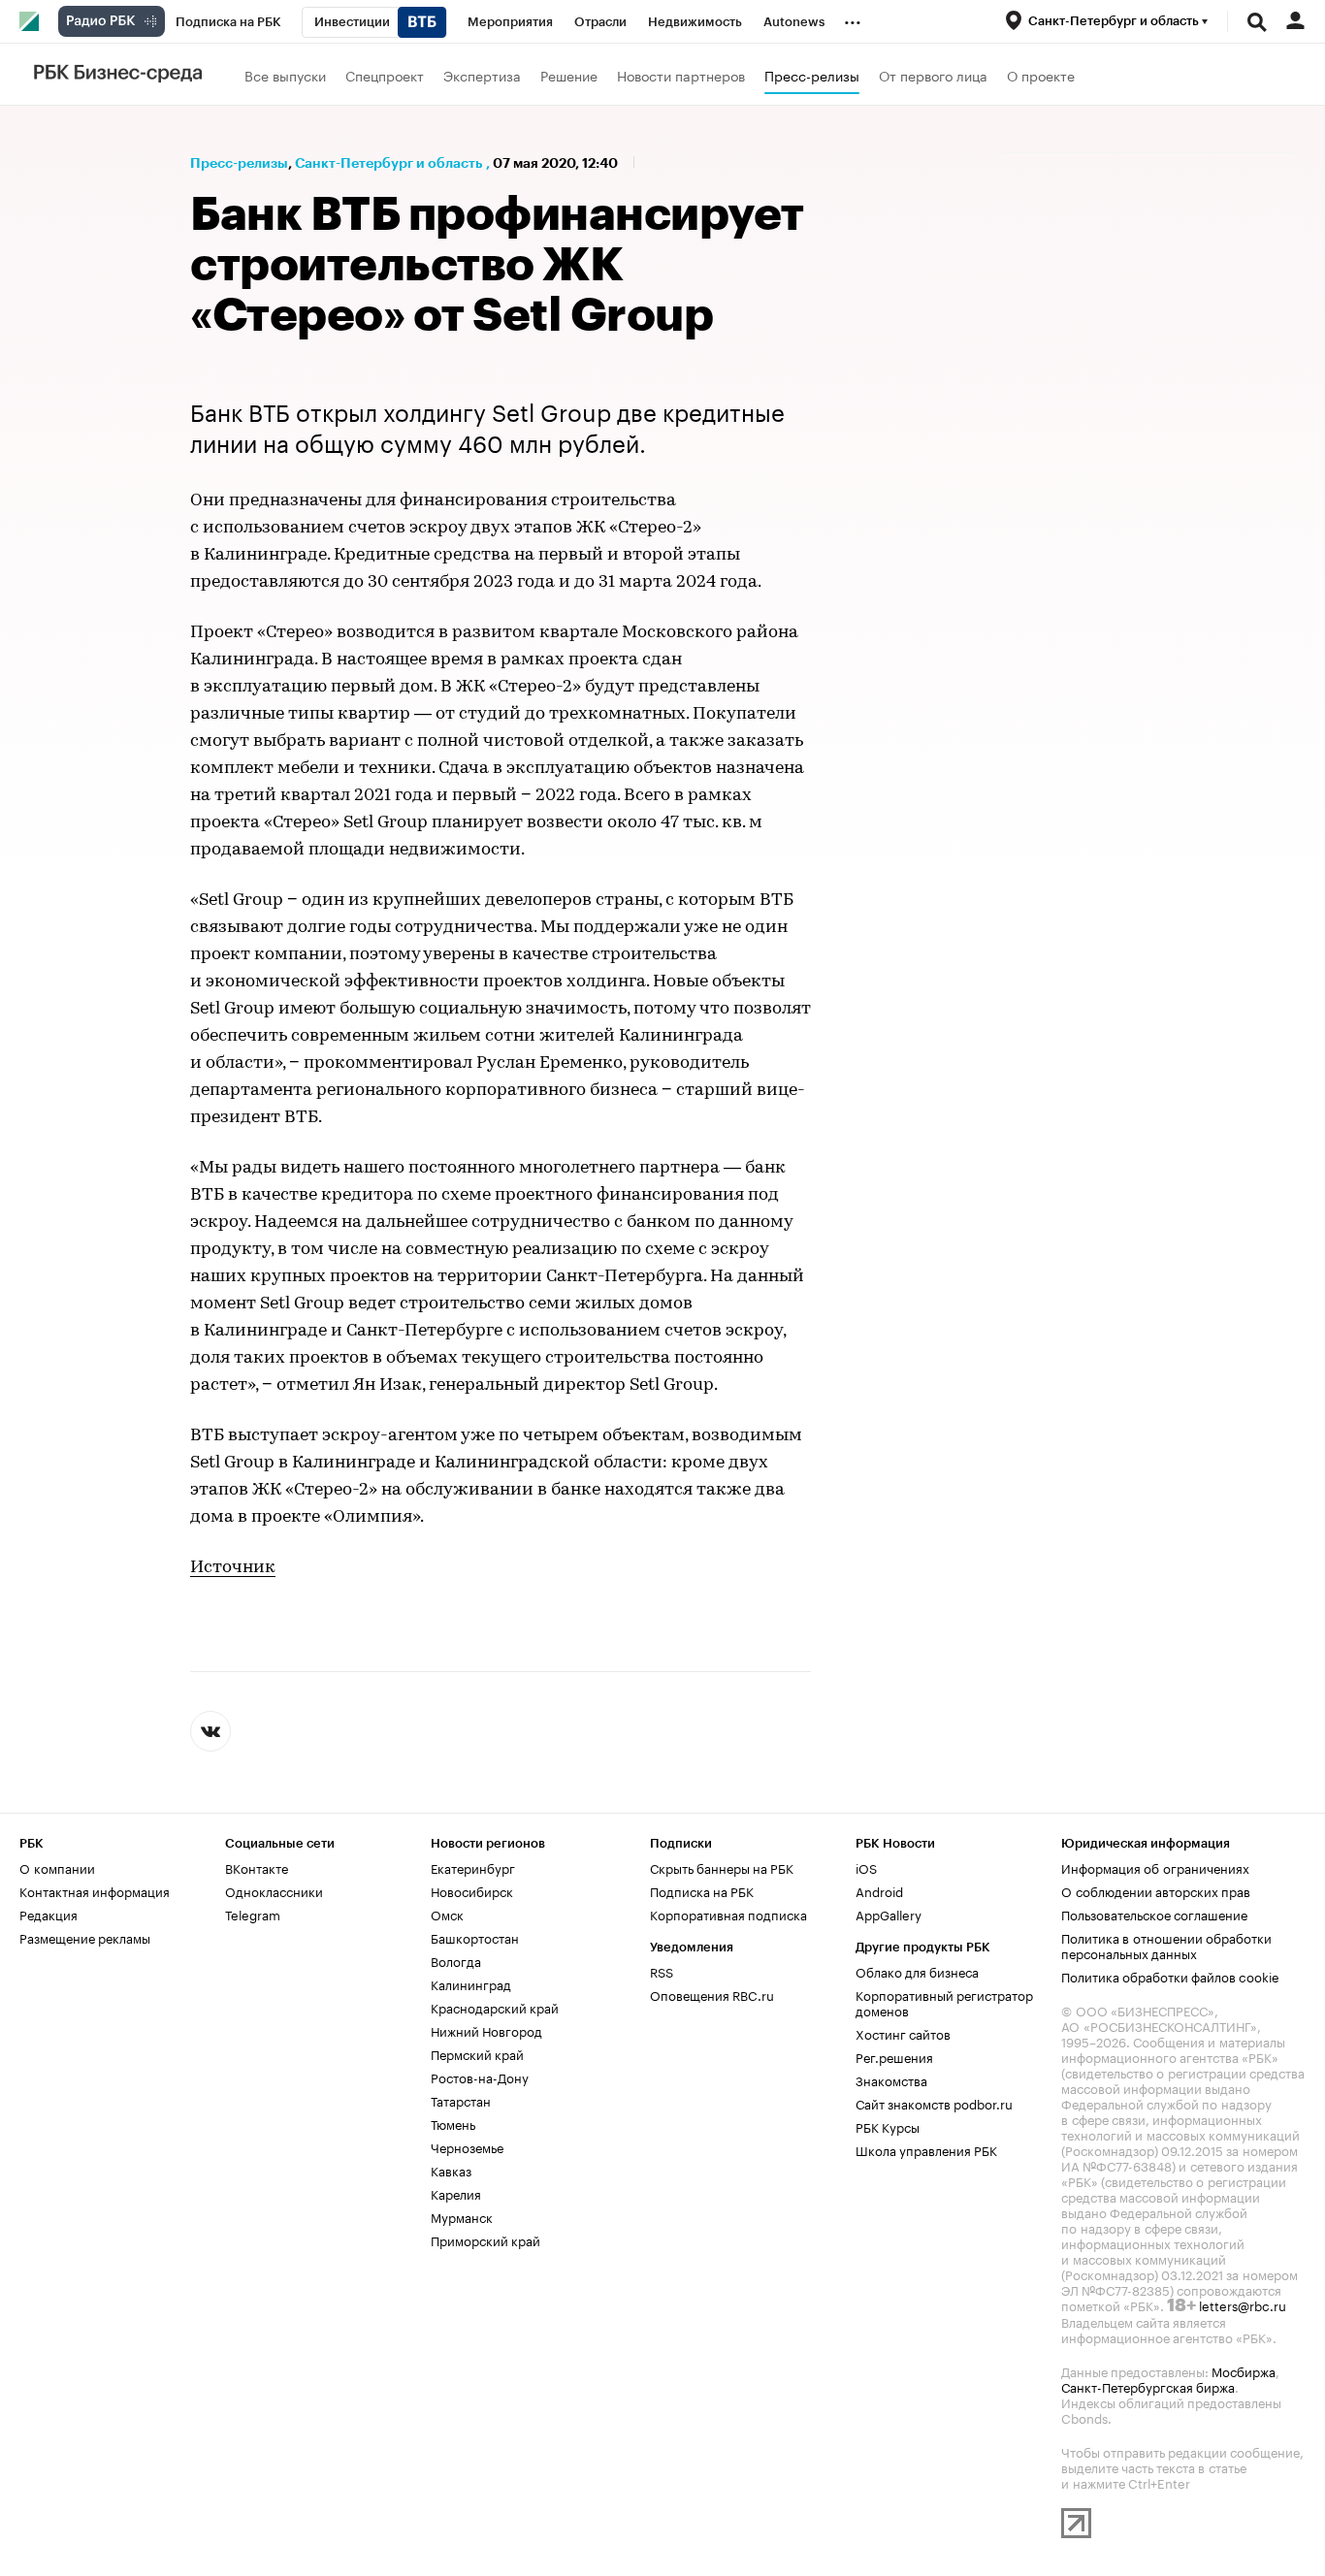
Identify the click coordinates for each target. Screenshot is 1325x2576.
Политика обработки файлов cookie (1170, 1976)
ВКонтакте (257, 1867)
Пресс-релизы (812, 75)
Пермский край (477, 2053)
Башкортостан (475, 1937)
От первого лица (933, 75)
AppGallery (889, 1914)
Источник (233, 1568)
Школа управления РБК (926, 2149)
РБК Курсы (888, 2126)
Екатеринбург (473, 1867)
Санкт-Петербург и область (388, 163)
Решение (569, 75)
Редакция (48, 1914)
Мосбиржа (1244, 2370)
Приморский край (485, 2239)
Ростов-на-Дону (480, 2077)
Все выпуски (285, 75)
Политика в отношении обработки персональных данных (1166, 1945)
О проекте (1041, 75)
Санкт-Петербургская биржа (1148, 2386)
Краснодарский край (495, 2007)
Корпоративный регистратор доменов (944, 2002)
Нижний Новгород (486, 2030)
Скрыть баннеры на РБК (722, 1867)
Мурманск (462, 2216)
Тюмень (453, 2123)
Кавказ (451, 2170)
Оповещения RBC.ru (712, 1994)
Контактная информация (95, 1890)
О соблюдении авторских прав (1156, 1890)
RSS (662, 1971)
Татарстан (461, 2100)
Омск (447, 1914)
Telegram (253, 1914)
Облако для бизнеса (917, 1971)
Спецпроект (385, 75)
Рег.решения (894, 2056)
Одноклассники (274, 1890)
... (853, 18)
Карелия (456, 2193)
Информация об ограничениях (1155, 1867)
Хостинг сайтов (903, 2033)
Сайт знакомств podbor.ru (934, 2103)
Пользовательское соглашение (1154, 1914)
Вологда (456, 1960)
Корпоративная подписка (728, 1914)
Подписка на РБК (702, 1890)
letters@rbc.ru (1243, 2304)
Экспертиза (482, 75)
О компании (57, 1867)
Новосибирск (472, 1890)
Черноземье (467, 2146)
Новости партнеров (681, 75)
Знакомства (891, 2079)
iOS (866, 1867)
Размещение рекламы (85, 1937)
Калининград (471, 1983)
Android (879, 1890)
